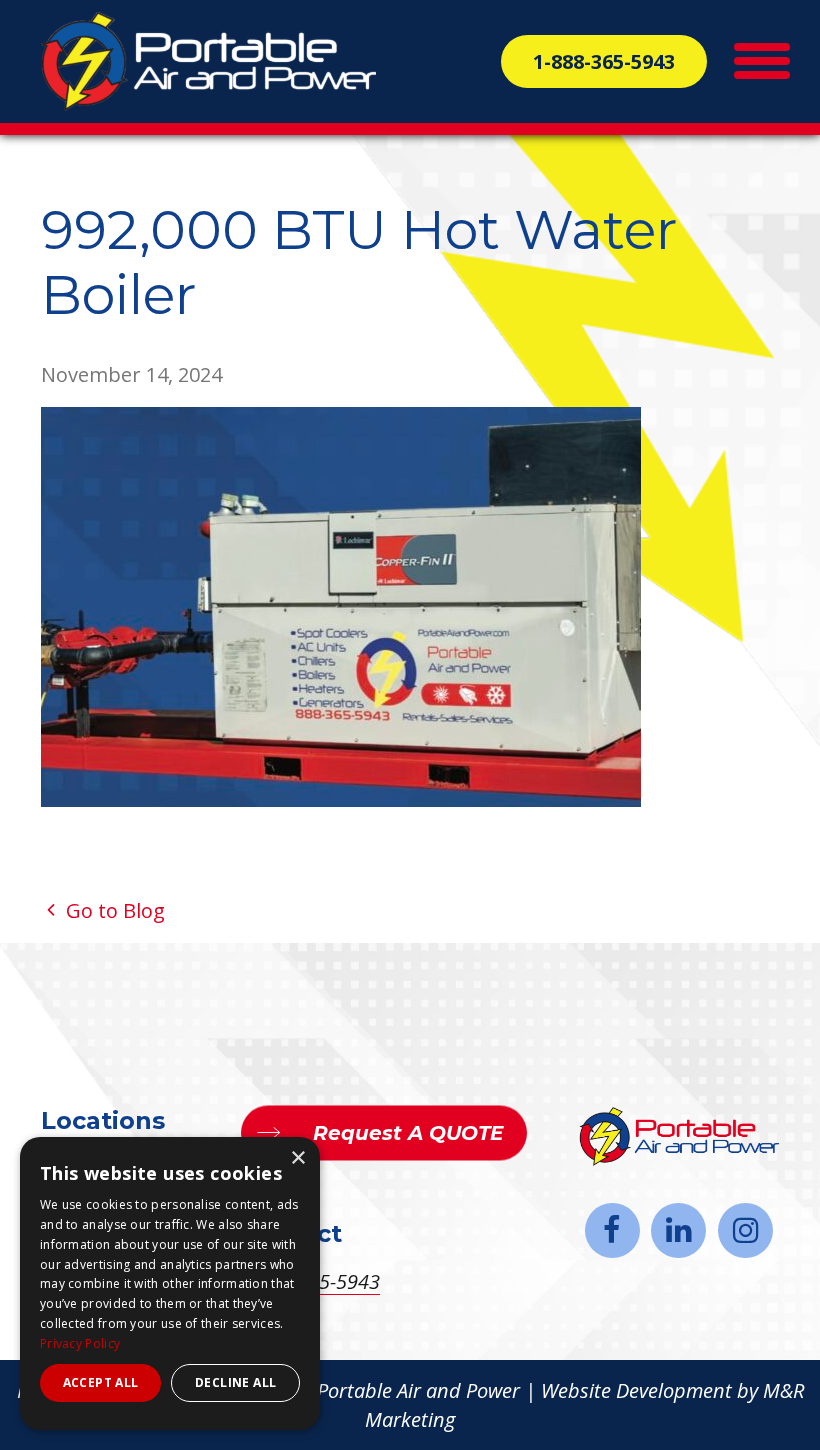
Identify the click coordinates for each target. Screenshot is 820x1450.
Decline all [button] (235, 1382)
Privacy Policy (80, 1343)
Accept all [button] (101, 1382)
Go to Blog (113, 910)
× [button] (297, 1158)
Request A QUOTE (408, 1133)
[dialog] (170, 1283)
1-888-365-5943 (604, 61)
